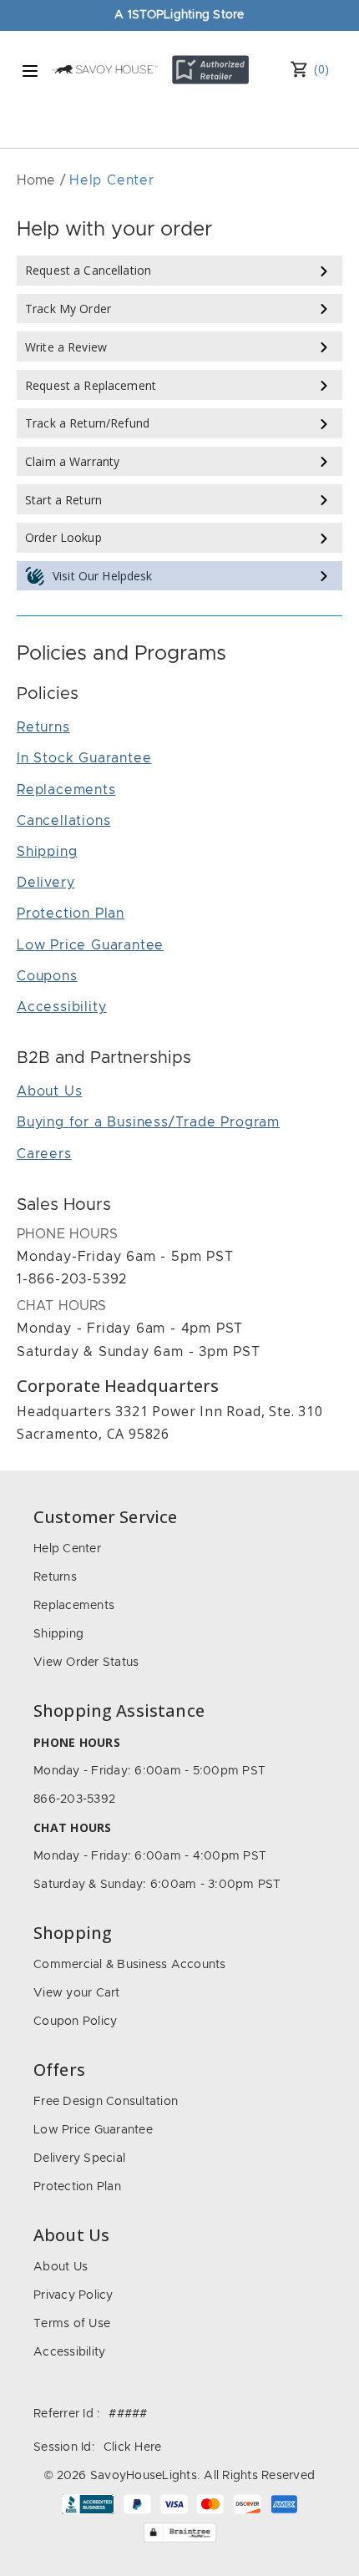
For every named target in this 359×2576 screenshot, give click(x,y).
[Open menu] (30, 71)
